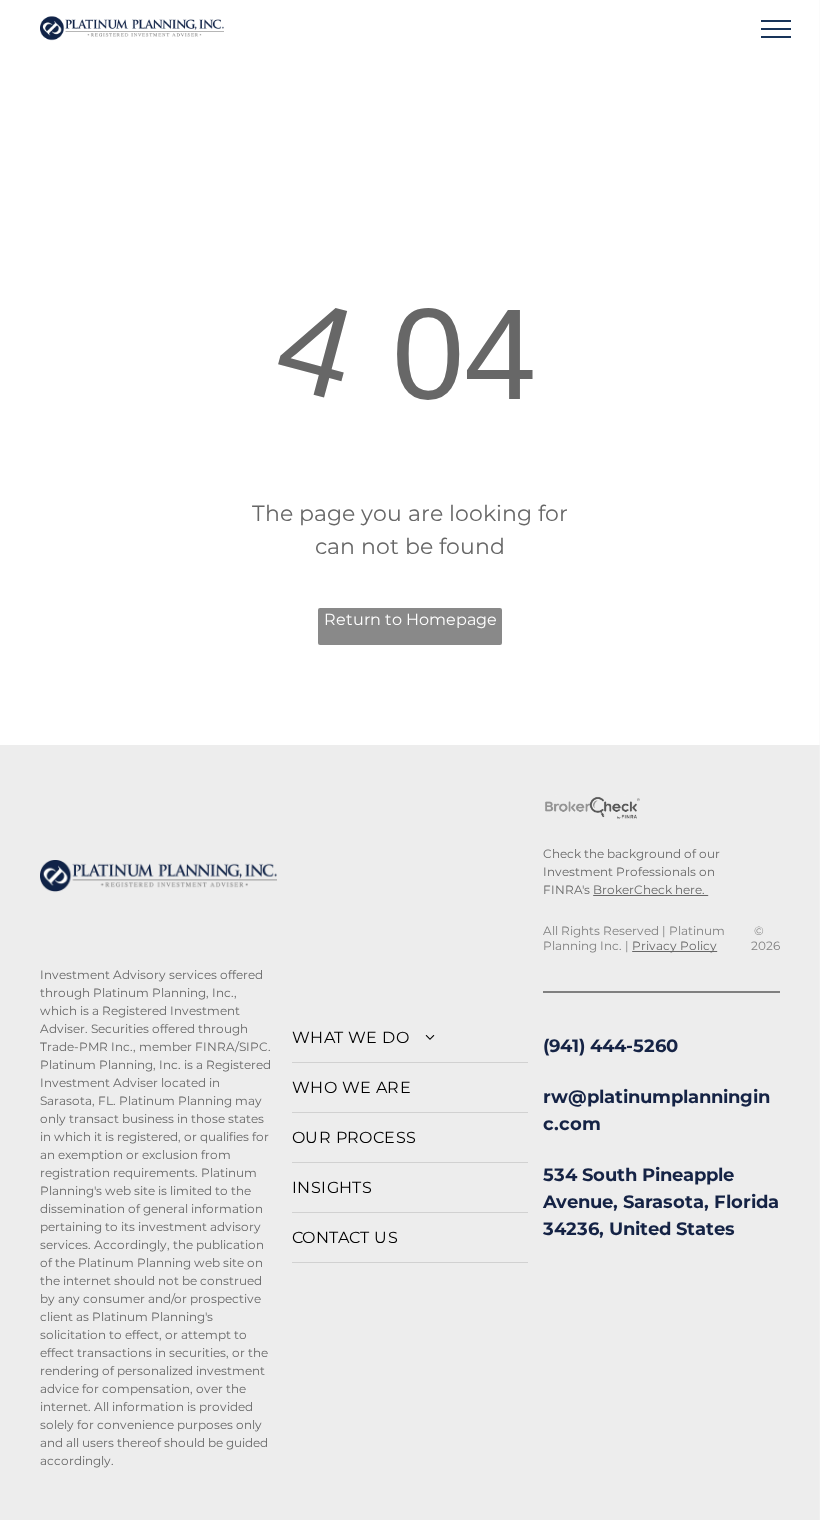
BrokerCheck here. (650, 889)
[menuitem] (410, 1038)
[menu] (776, 29)
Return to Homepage (410, 619)
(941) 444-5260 (610, 1046)
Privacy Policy (674, 945)
